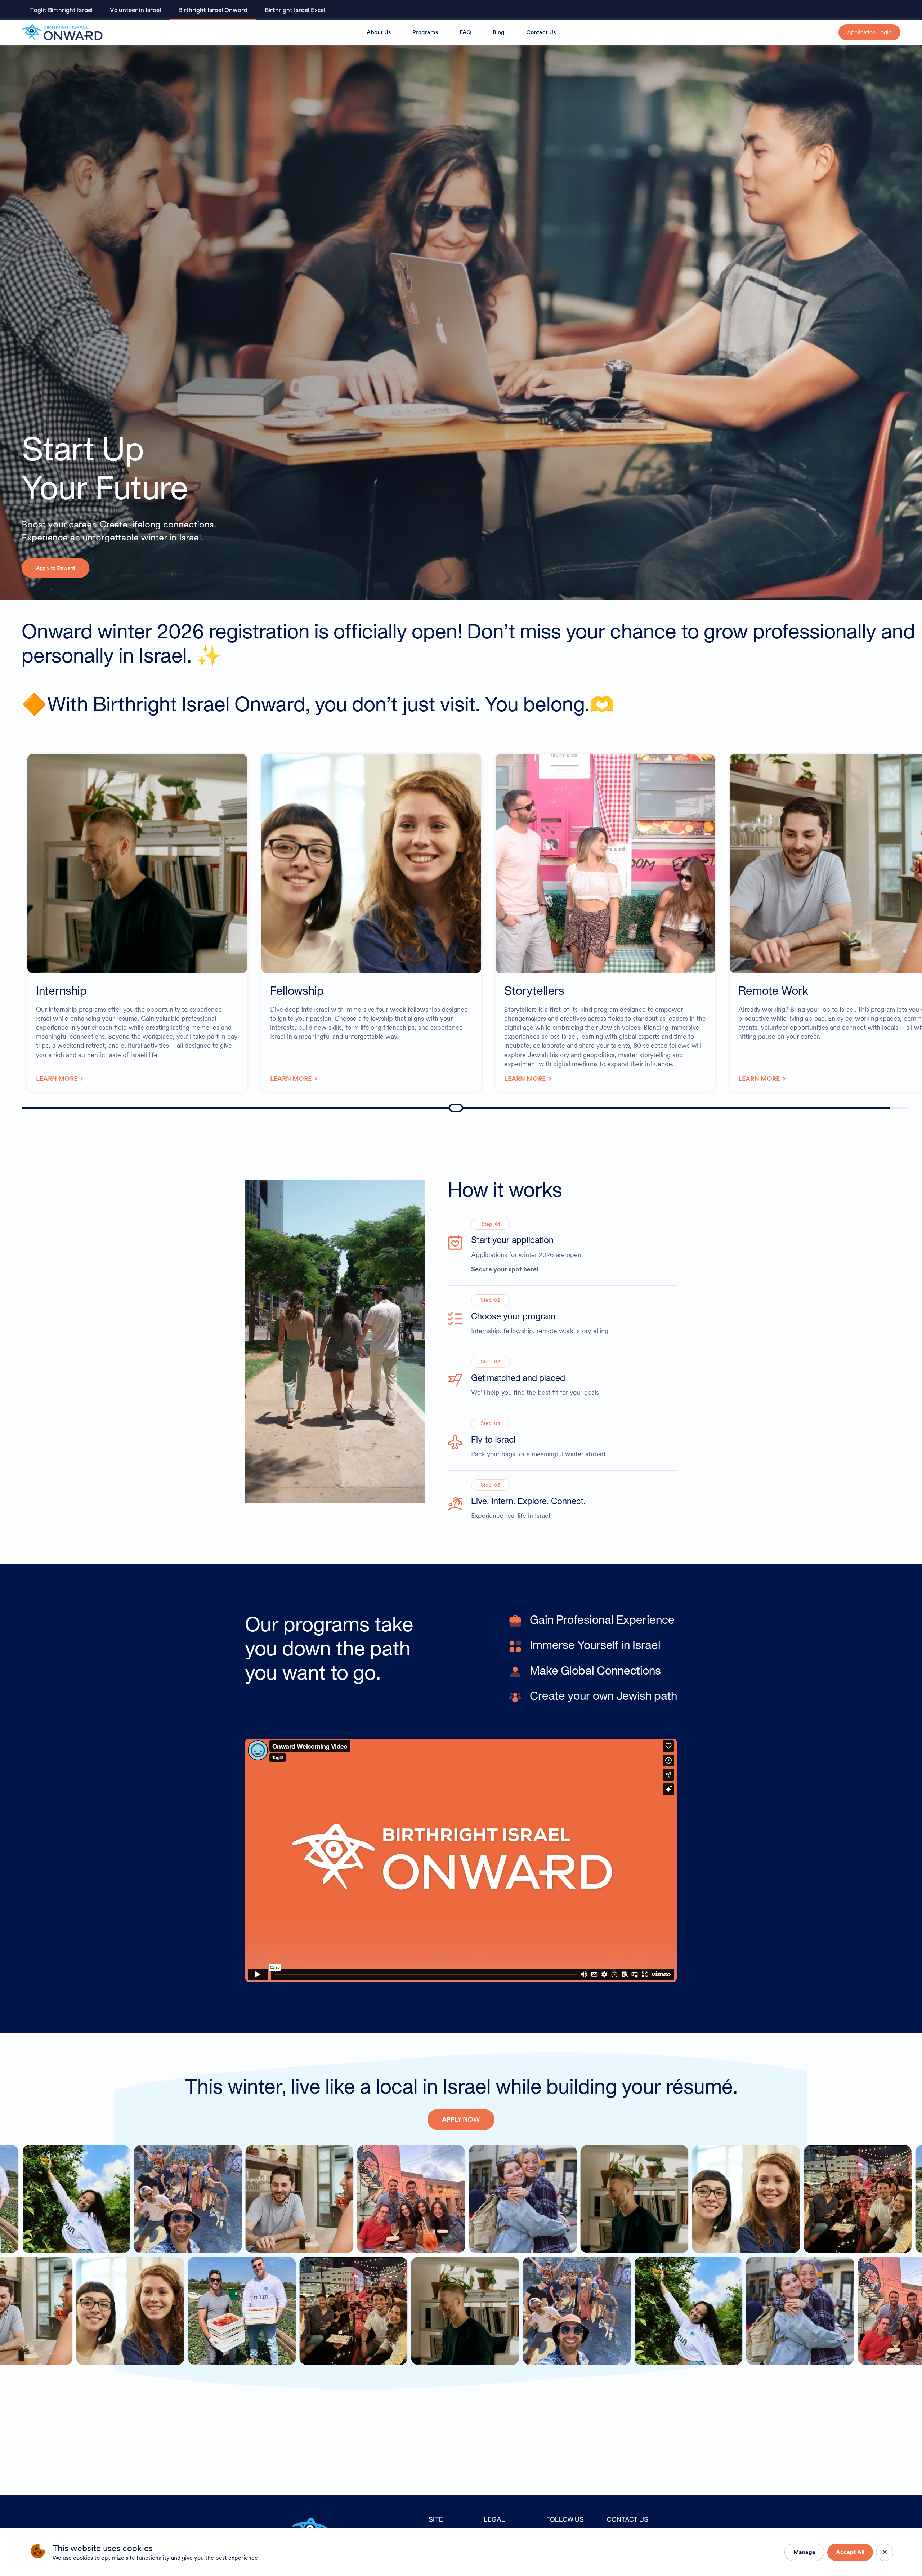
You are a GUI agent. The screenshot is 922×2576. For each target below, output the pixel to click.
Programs (425, 32)
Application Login (869, 32)
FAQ (465, 32)
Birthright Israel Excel (295, 10)
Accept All (850, 2552)
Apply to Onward (55, 568)
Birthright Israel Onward (213, 10)
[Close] (885, 2552)
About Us (379, 32)
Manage (804, 2552)
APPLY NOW (461, 2119)
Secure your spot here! (505, 1269)
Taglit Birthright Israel (61, 10)
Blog (499, 32)
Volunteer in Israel (135, 10)
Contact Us (541, 32)
